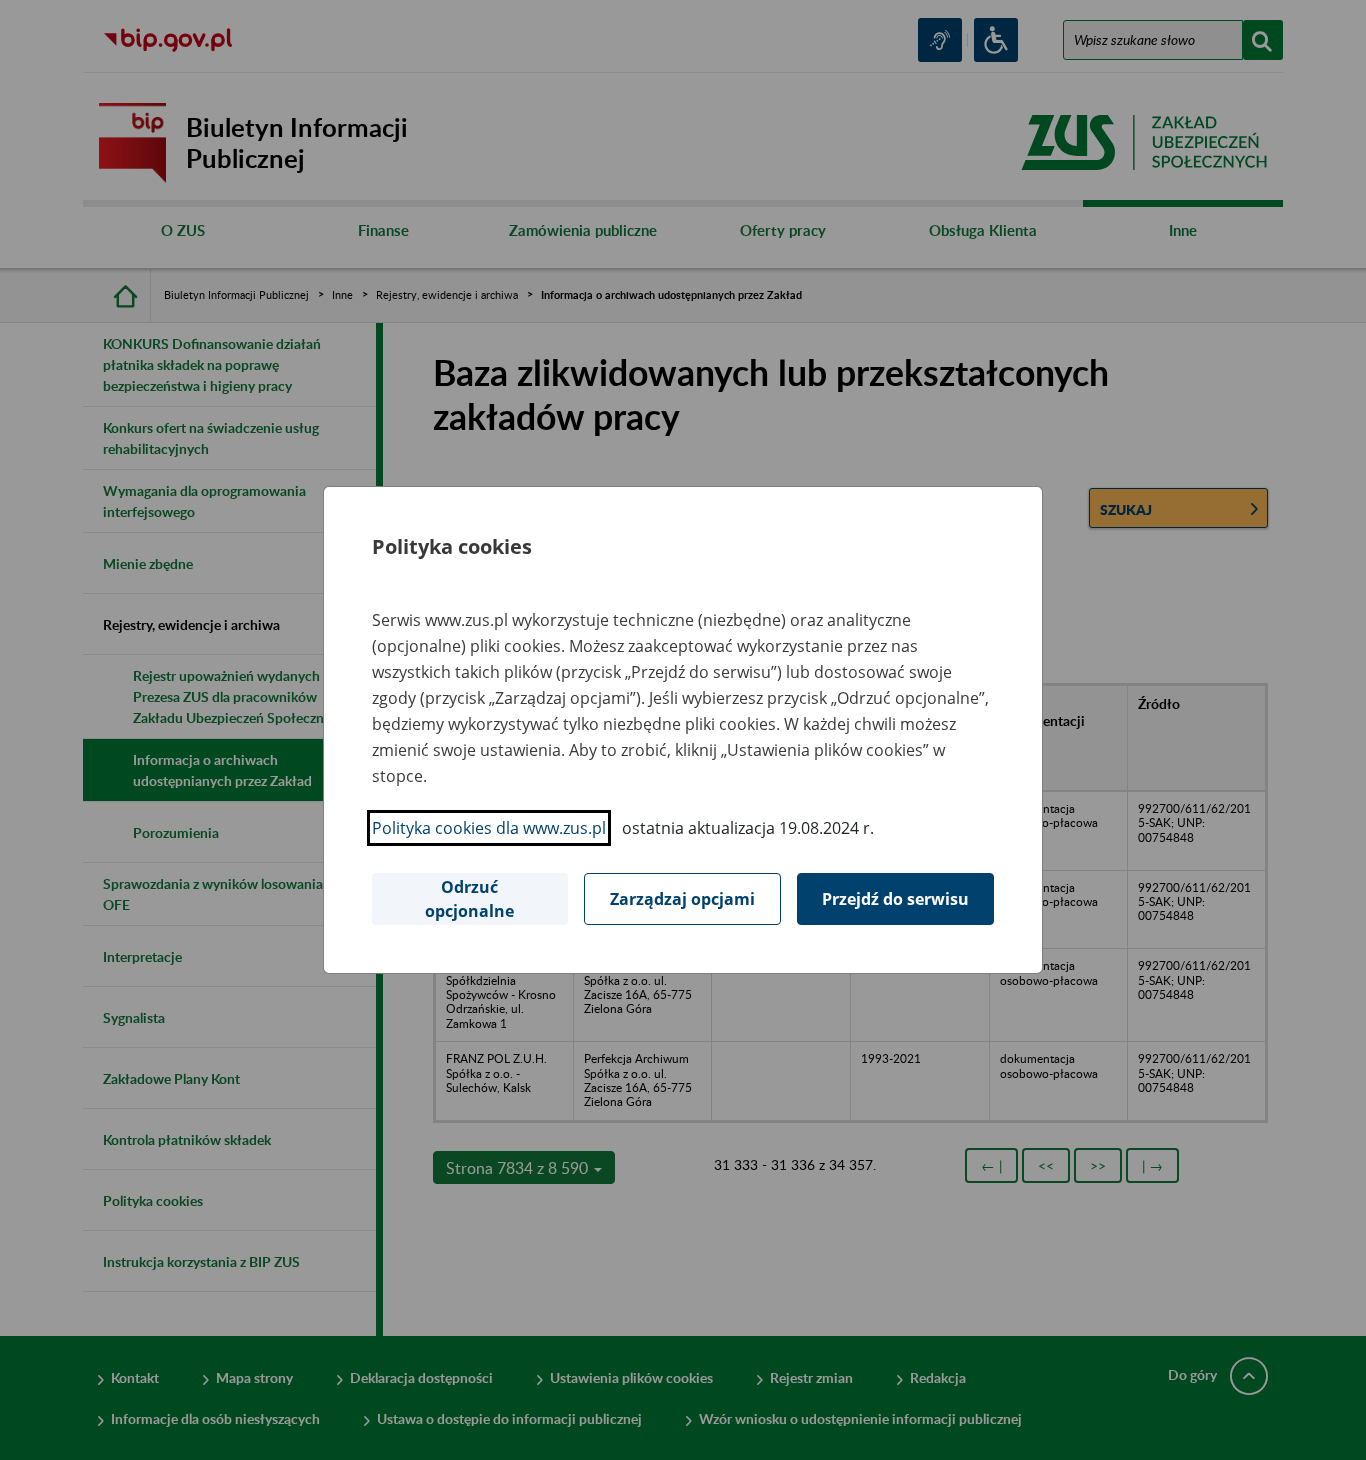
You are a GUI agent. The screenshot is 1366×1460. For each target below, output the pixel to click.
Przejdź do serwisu (895, 899)
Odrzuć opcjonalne (469, 899)
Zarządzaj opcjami (682, 899)
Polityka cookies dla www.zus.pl (489, 828)
